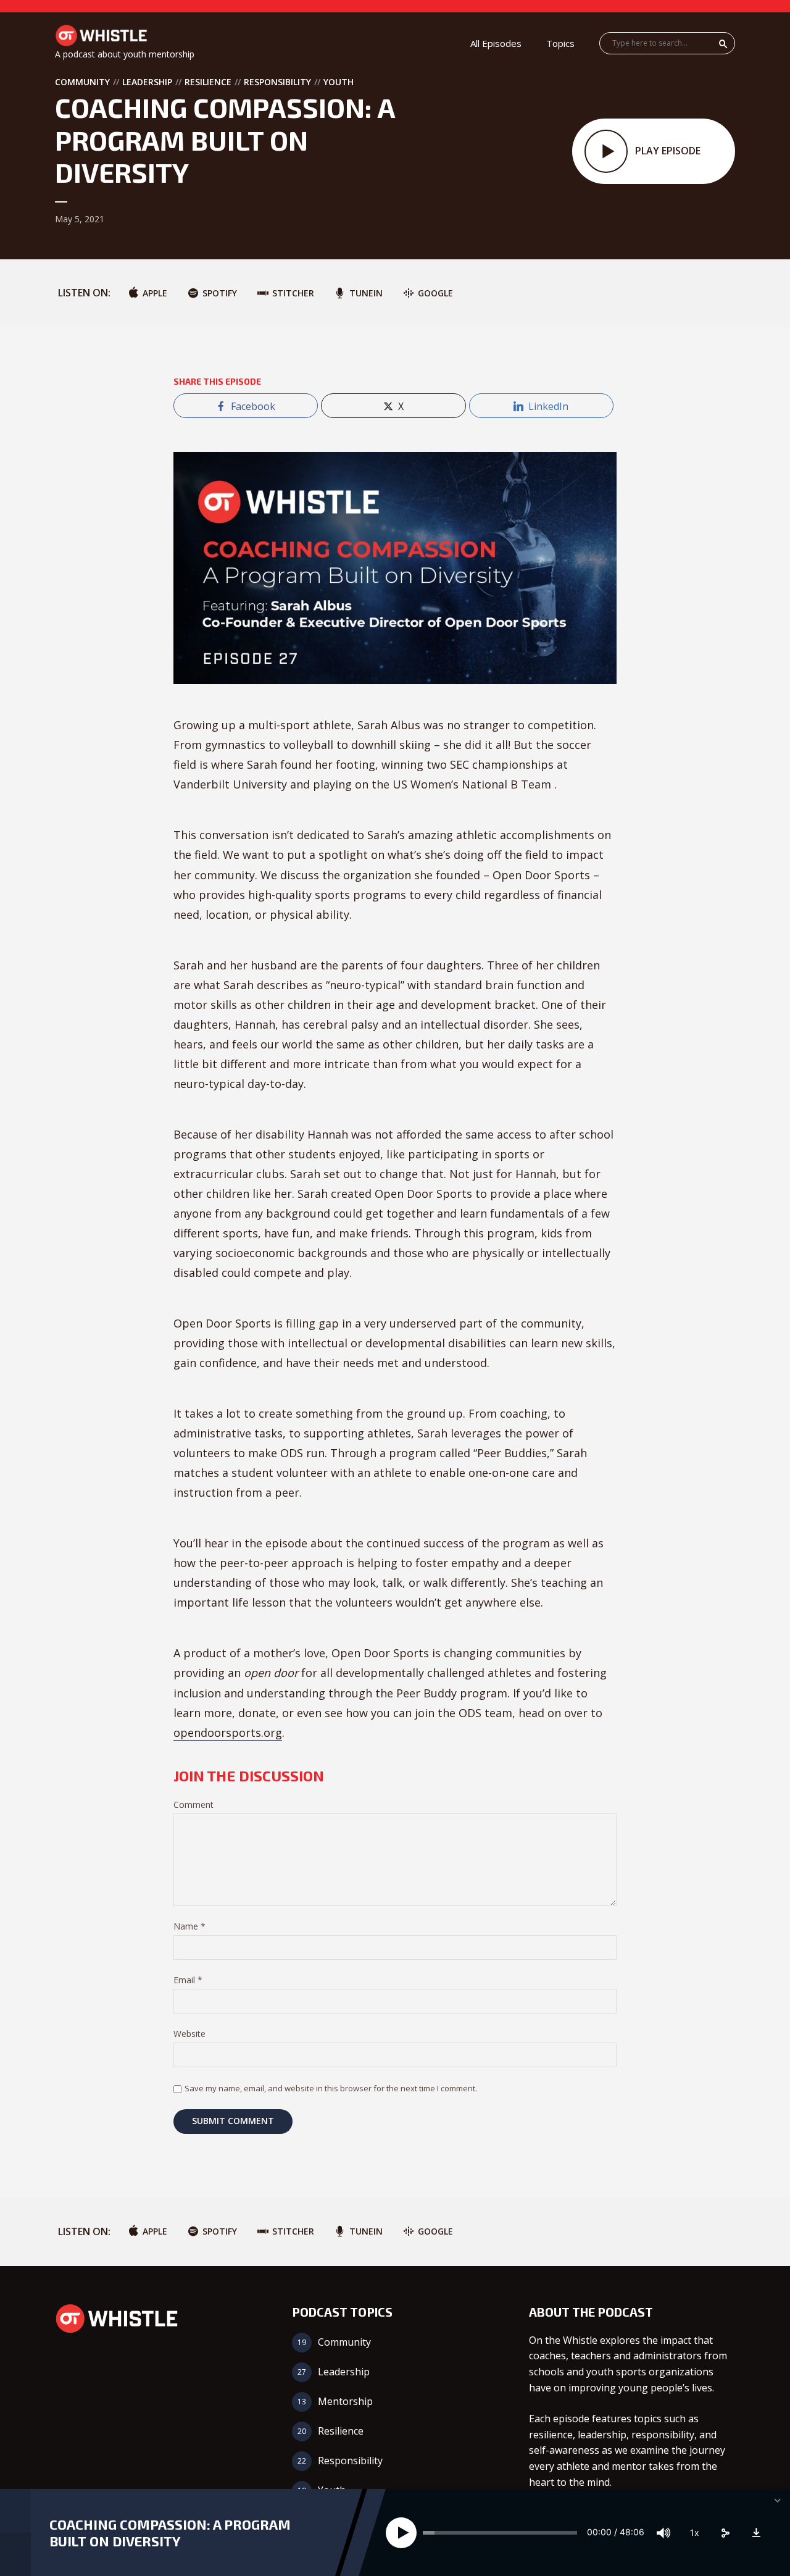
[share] (725, 2533)
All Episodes (496, 43)
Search (723, 44)
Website (189, 2034)
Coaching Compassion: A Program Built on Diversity (170, 2532)
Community (82, 82)
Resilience (208, 82)
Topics (560, 43)
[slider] (500, 2533)
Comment (193, 1805)
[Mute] (663, 2533)
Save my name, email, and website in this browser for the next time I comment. (331, 2088)
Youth (339, 82)
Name (189, 1927)
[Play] (401, 2533)
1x (695, 2532)
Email (188, 1980)
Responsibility (277, 82)
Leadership (147, 82)
